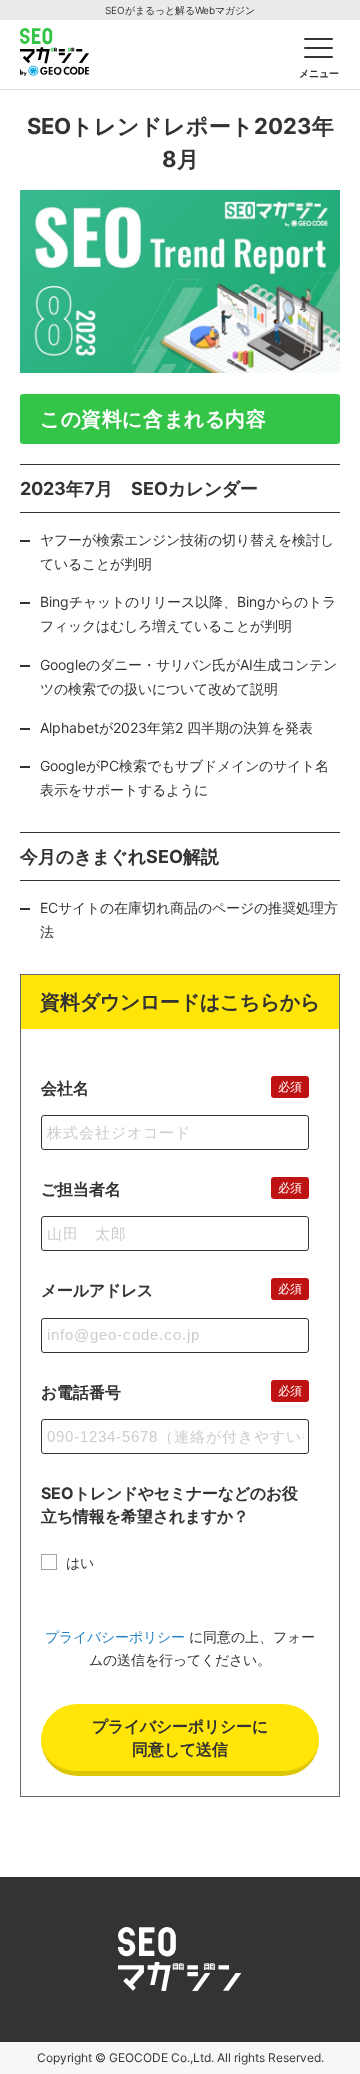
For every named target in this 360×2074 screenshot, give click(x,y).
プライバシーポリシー (115, 1636)
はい (80, 1562)
